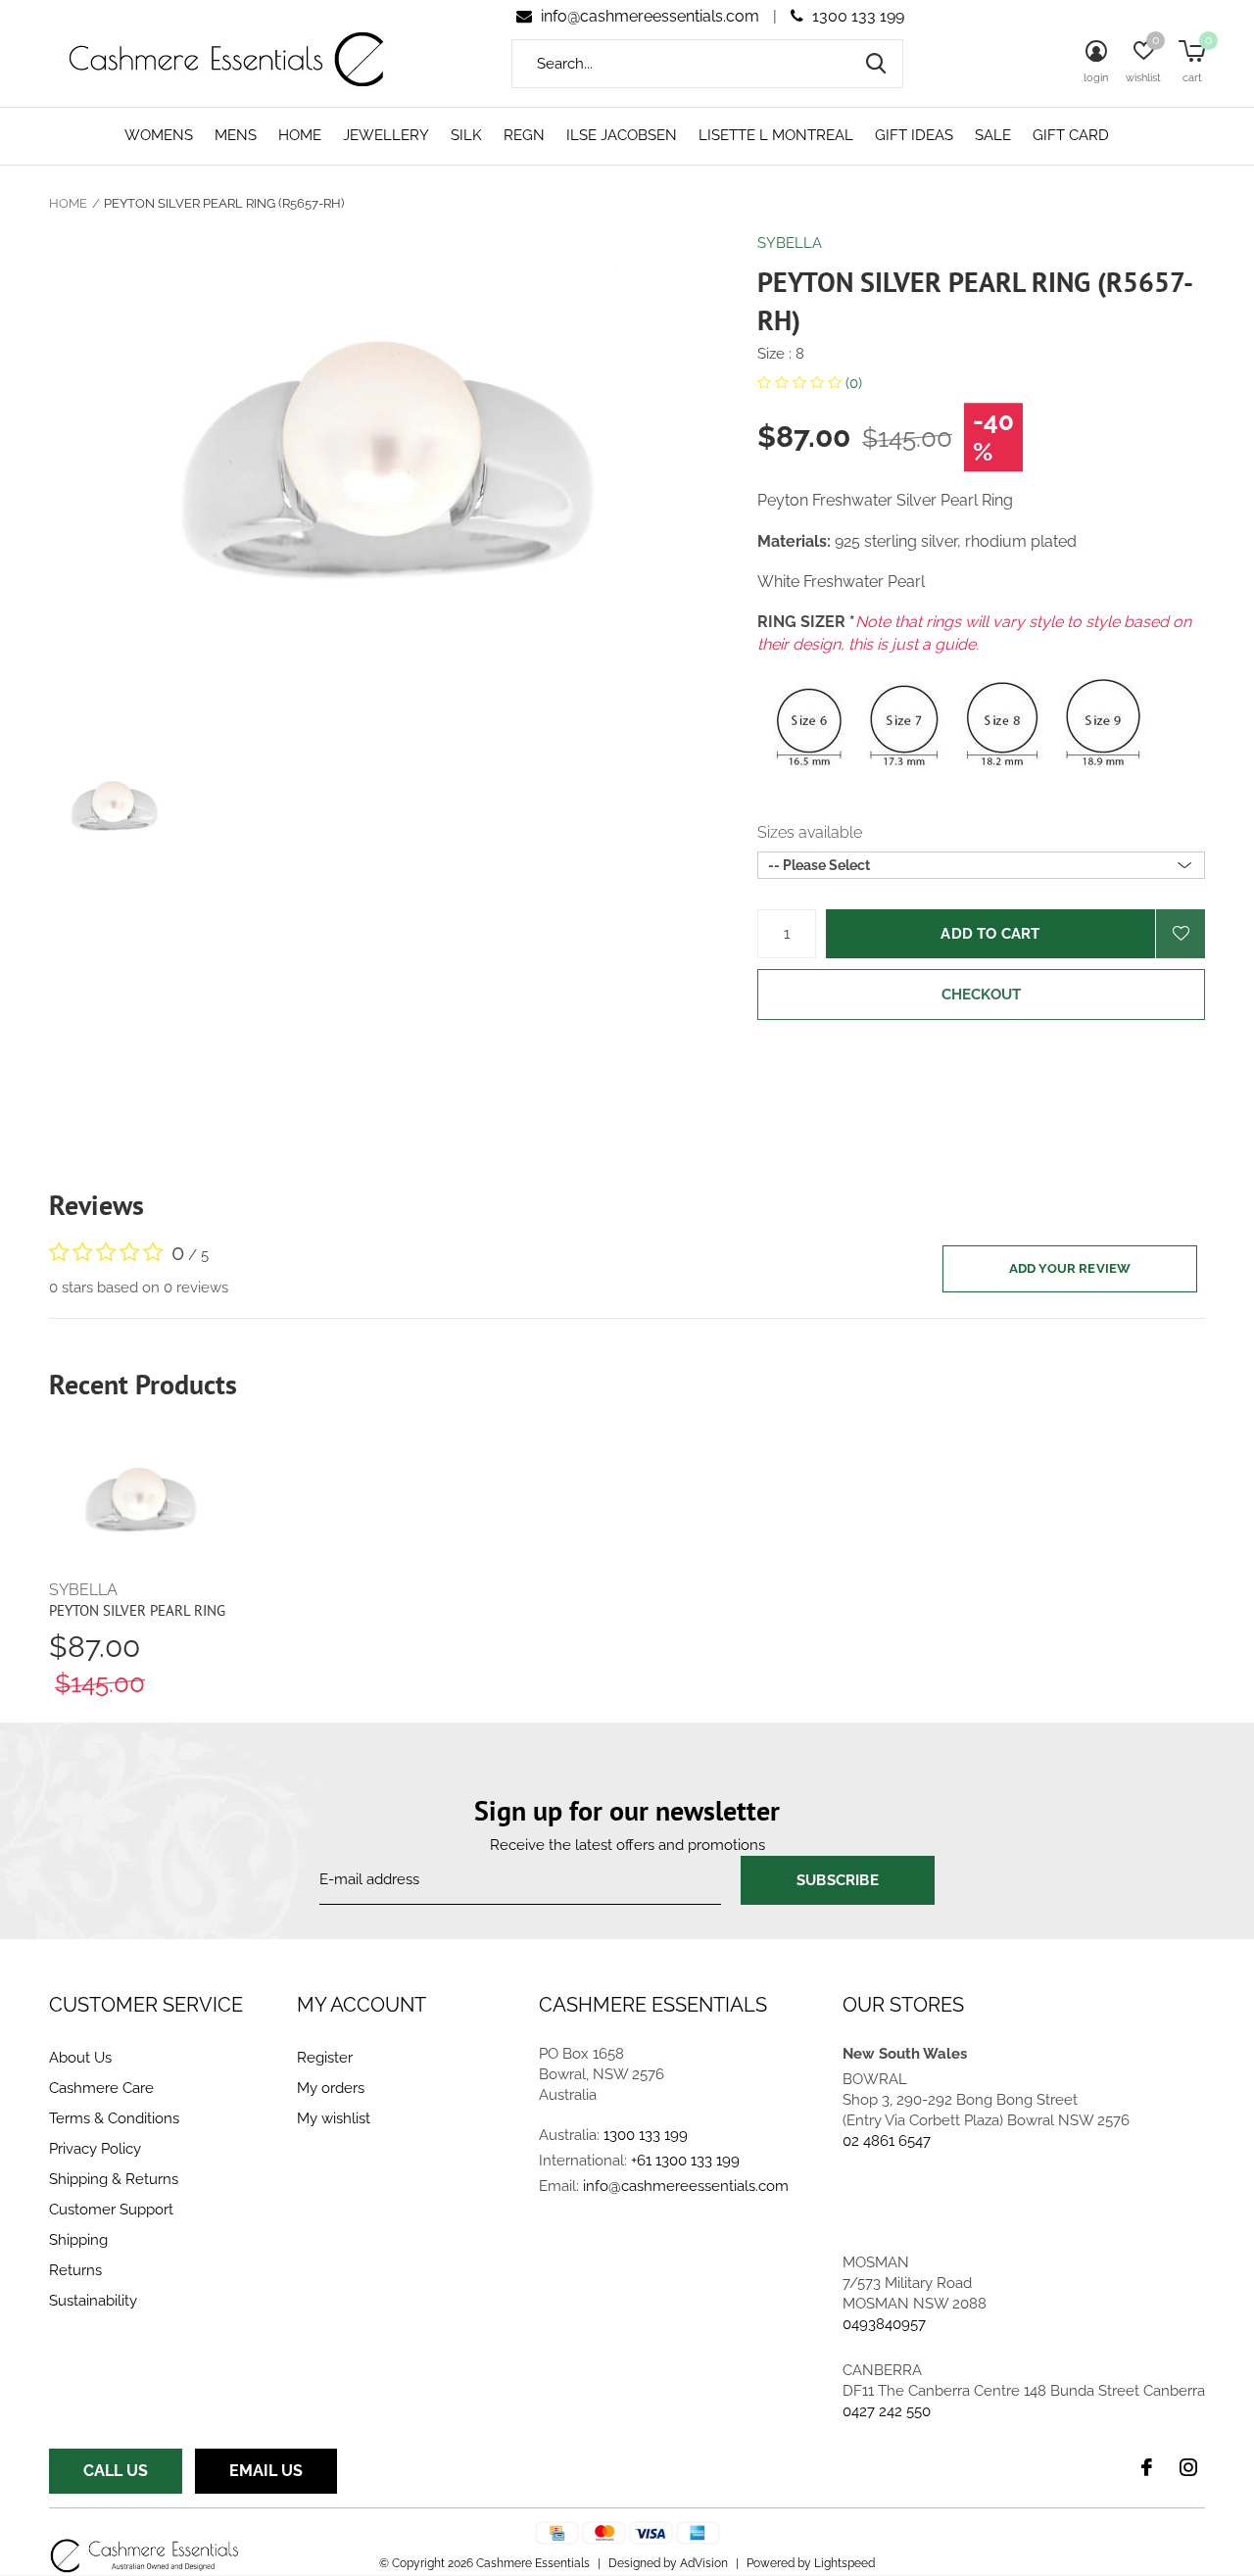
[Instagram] (1188, 2467)
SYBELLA (790, 243)
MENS (236, 135)
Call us (116, 2471)
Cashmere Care (101, 2088)
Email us (266, 2471)
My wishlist (334, 2118)
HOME (300, 135)
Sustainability (93, 2301)
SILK (466, 135)
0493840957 (884, 2324)
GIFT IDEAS (914, 135)
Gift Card (1071, 135)
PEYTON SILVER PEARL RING (137, 1610)
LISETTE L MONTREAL (776, 135)
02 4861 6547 (887, 2141)
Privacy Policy (95, 2149)
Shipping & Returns (114, 2179)
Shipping (78, 2240)
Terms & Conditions (114, 2118)
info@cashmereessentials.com (650, 16)
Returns (75, 2270)
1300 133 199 (856, 16)
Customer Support (111, 2210)
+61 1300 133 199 (685, 2161)
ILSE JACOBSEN (622, 135)
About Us (80, 2058)
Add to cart (990, 934)
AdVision (704, 2563)
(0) (852, 383)
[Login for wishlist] (1181, 934)
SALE (993, 135)
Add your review (1070, 1268)
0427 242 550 (887, 2411)
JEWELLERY (386, 135)
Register (325, 2058)
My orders (331, 2088)
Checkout (982, 995)
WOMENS (159, 135)
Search (876, 64)
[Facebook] (1147, 2467)
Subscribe (838, 1880)
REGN (524, 135)
